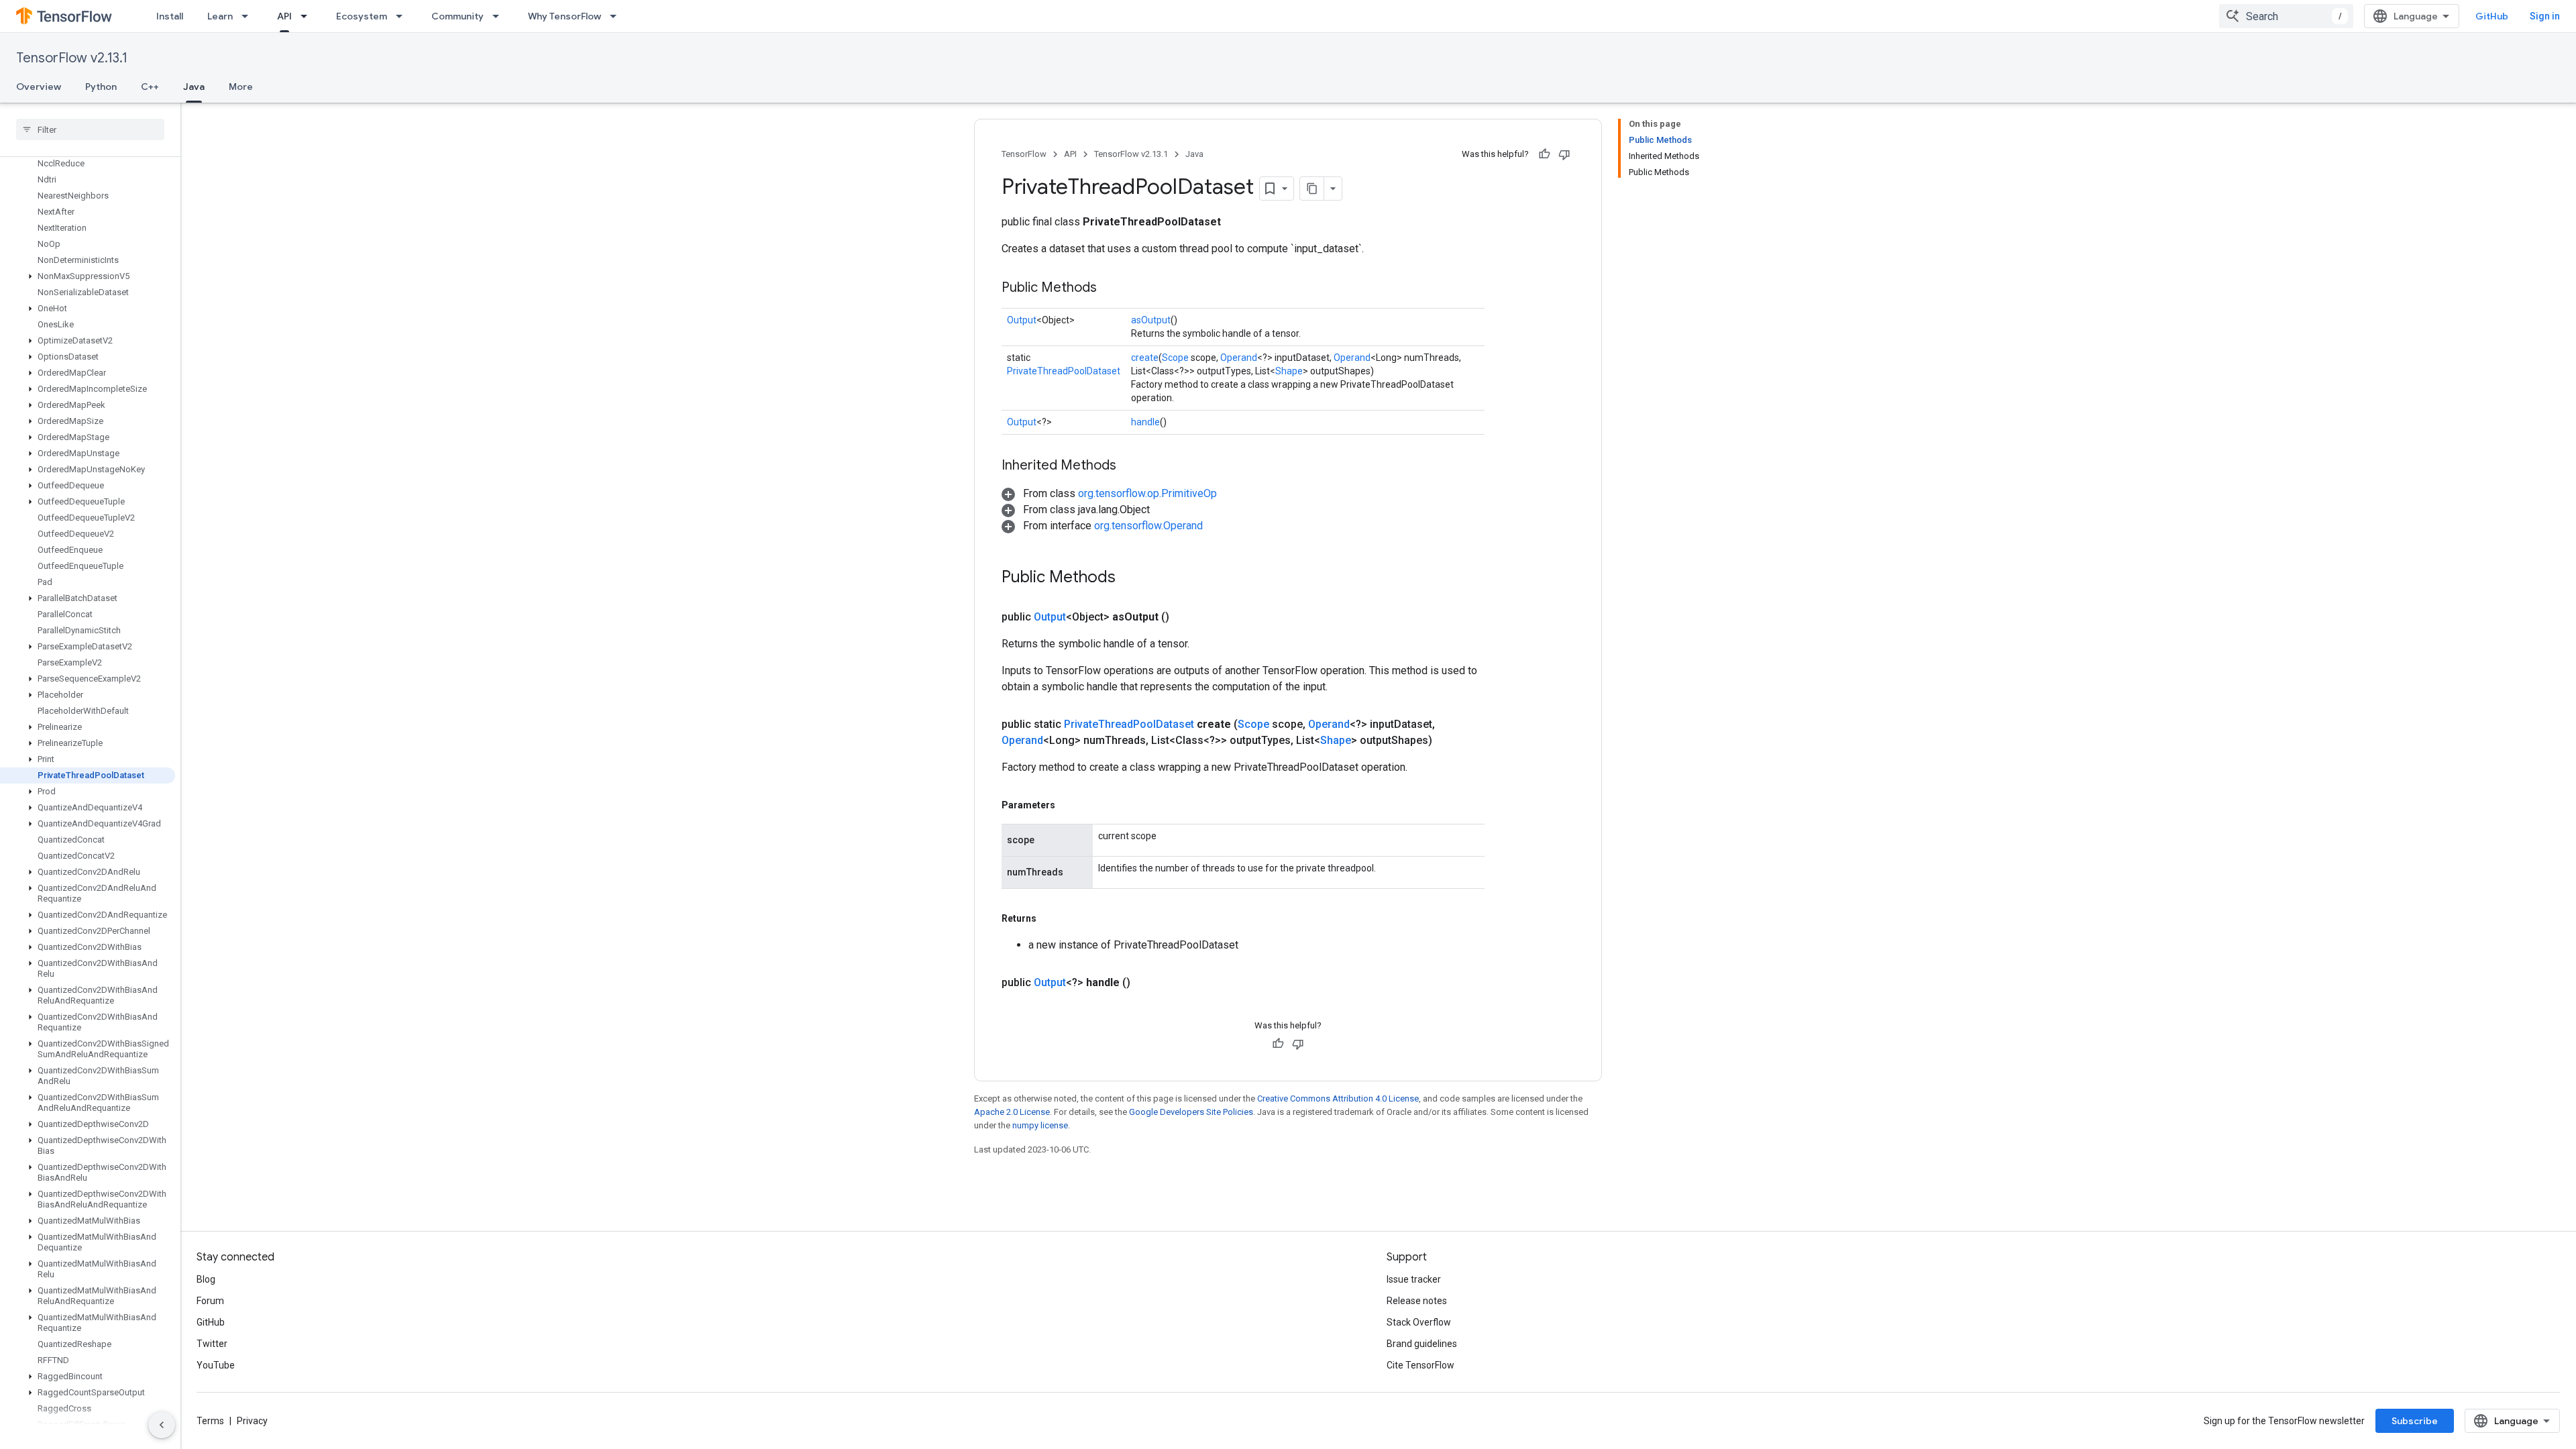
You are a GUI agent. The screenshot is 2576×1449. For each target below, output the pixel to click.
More (241, 87)
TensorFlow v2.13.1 (72, 58)
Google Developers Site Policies (1191, 1112)
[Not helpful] (1564, 154)
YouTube (216, 1365)
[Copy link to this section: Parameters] (1069, 805)
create (1145, 358)
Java (194, 87)
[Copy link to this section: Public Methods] (1110, 288)
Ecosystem (362, 16)
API (284, 16)
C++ (150, 87)
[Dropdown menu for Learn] (249, 16)
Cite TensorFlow (1420, 1365)
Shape (1289, 371)
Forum (210, 1301)
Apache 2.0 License (1012, 1112)
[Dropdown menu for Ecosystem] (403, 16)
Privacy (252, 1421)
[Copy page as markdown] (1312, 189)
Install (170, 16)
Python (101, 87)
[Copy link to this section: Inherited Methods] (1130, 466)
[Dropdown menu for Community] (500, 16)
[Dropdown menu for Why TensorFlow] (617, 16)
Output (1022, 320)
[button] (88, 276)
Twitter (212, 1344)
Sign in (2545, 16)
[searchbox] (90, 129)
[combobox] (2286, 16)
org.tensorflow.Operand (1148, 526)
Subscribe (2415, 1421)
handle (1145, 422)
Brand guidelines (1422, 1344)
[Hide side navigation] (162, 1425)
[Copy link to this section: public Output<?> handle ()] (1146, 983)
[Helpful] (1544, 154)
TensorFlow (1024, 154)
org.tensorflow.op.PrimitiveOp (1147, 493)
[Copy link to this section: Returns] (1050, 918)
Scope (1175, 358)
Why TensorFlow (565, 16)
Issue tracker (1414, 1279)
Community (458, 16)
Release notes (1417, 1301)
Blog (206, 1279)
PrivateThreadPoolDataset (1064, 371)
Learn (220, 16)
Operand (1239, 358)
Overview (39, 87)
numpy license (1040, 1125)
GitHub (2492, 16)
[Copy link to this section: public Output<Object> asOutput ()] (1185, 617)
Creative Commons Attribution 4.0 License (1338, 1098)
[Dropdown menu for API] (308, 16)
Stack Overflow (1419, 1322)
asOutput (1151, 320)
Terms (210, 1421)
